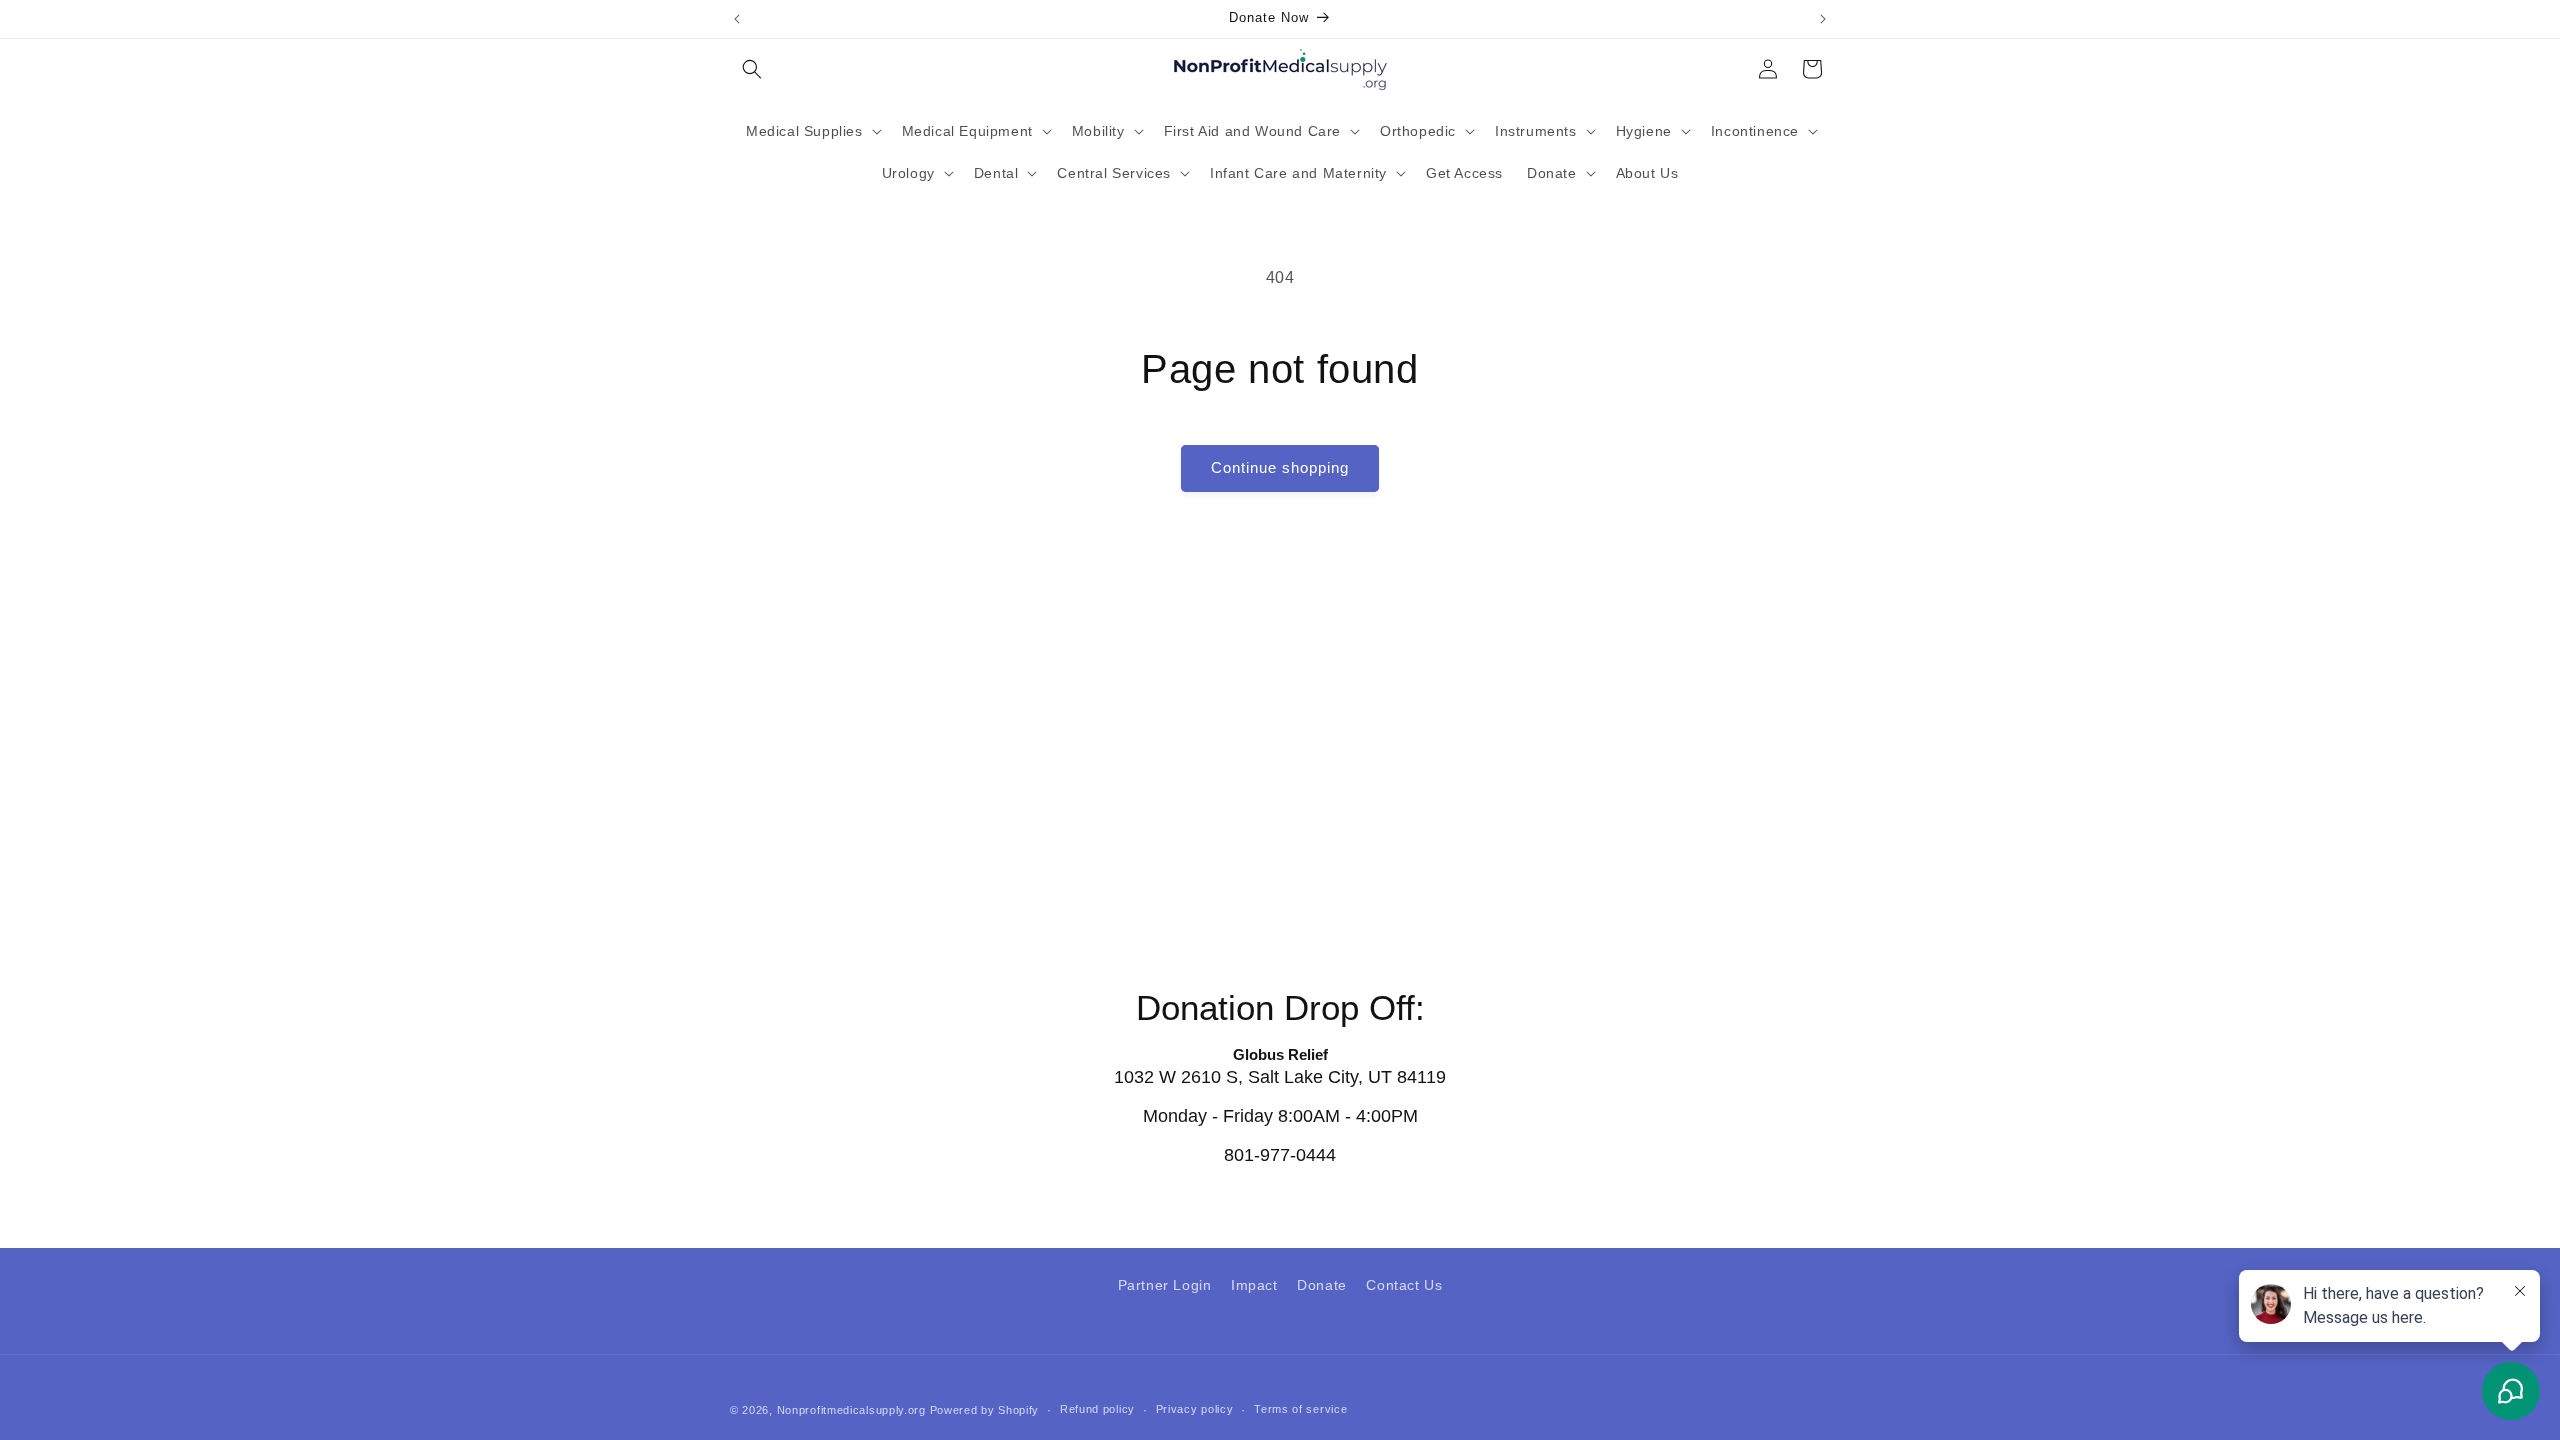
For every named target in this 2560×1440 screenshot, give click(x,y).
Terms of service (1300, 1409)
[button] (752, 69)
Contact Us (1404, 1285)
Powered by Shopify (985, 1410)
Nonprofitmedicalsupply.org (851, 1410)
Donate (1322, 1285)
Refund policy (1097, 1409)
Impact (1254, 1285)
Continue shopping (1280, 467)
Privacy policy (1195, 1409)
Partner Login (1165, 1285)
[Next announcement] (1823, 19)
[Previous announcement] (737, 19)
